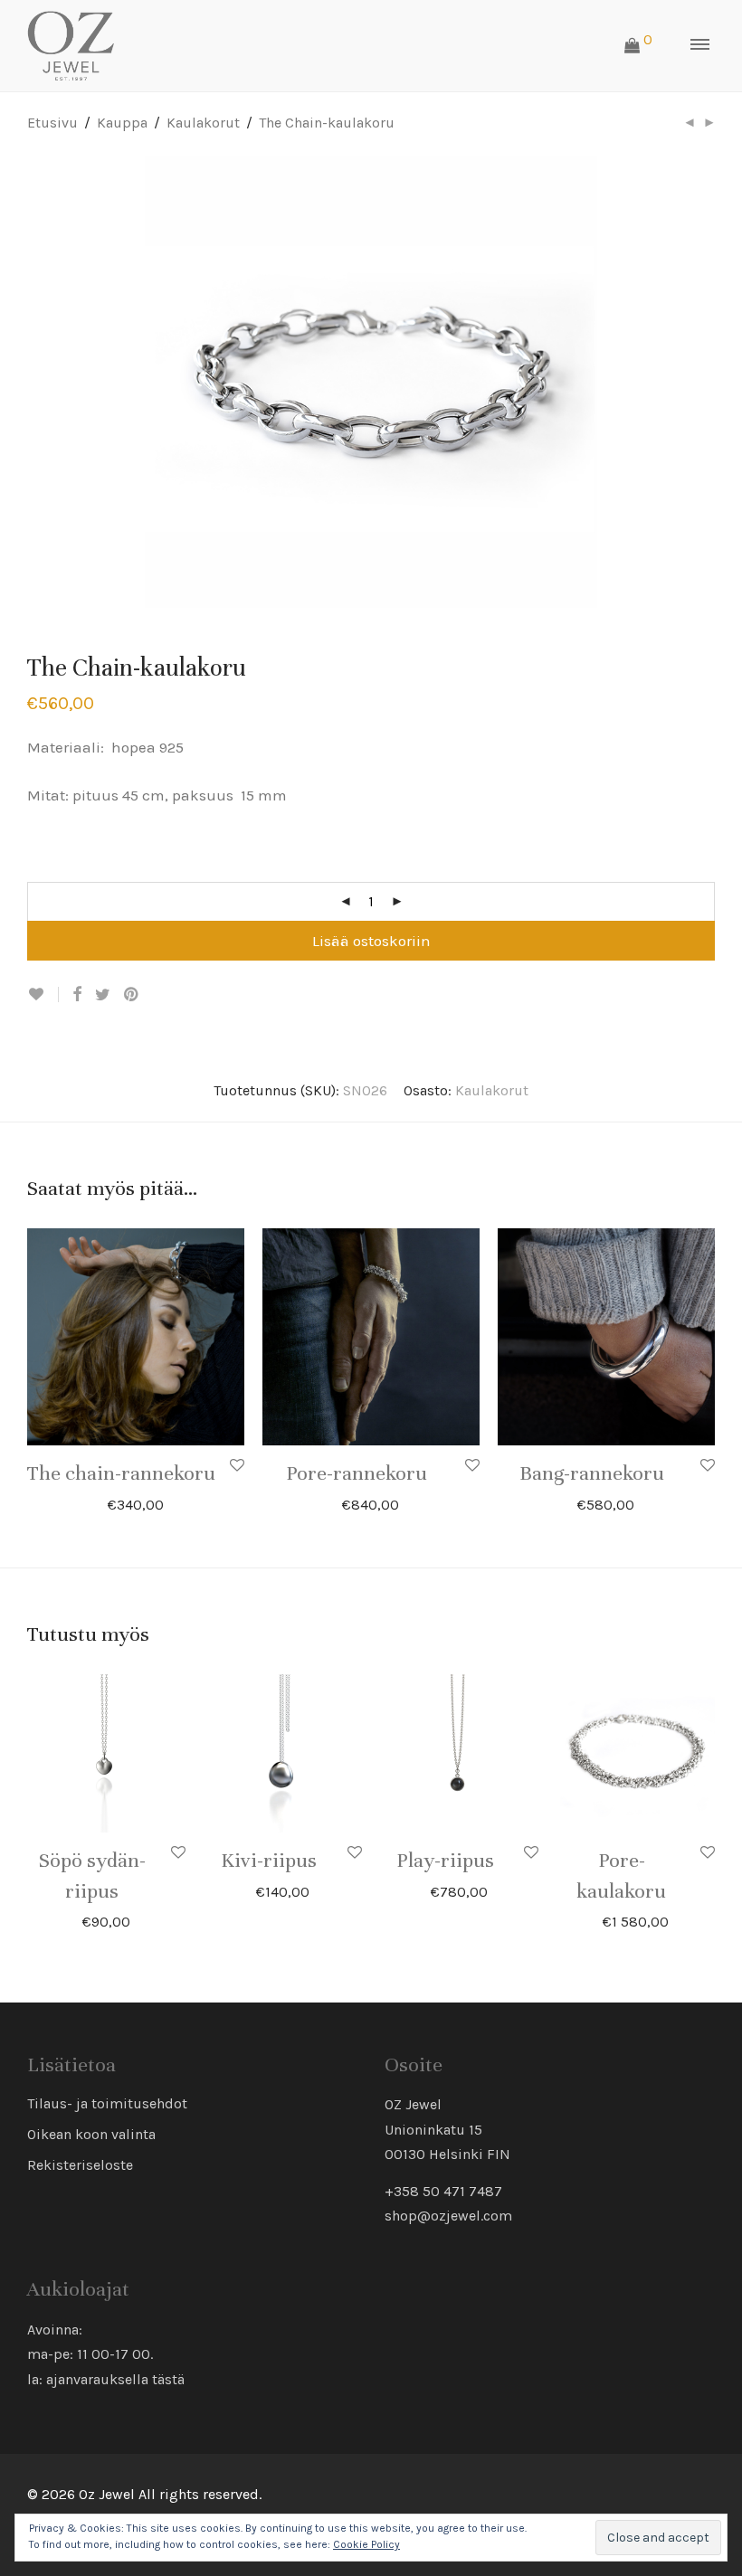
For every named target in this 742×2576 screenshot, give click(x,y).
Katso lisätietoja (178, 1504)
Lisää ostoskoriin (371, 941)
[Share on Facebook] (77, 995)
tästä (168, 2379)
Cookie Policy (366, 2544)
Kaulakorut (203, 123)
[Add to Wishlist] (43, 994)
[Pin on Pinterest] (132, 995)
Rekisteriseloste (80, 2165)
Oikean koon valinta (91, 2134)
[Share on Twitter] (103, 995)
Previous (31, 382)
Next (711, 382)
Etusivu (52, 123)
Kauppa (122, 123)
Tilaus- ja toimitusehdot (107, 2103)
